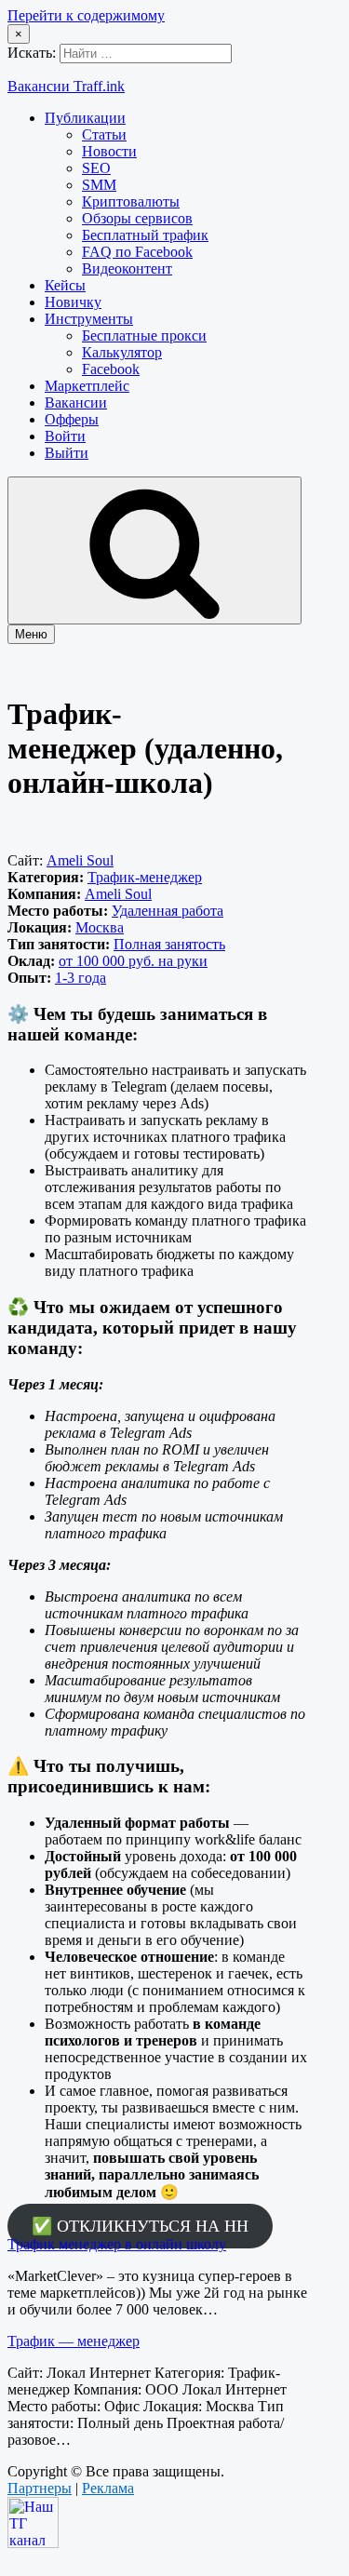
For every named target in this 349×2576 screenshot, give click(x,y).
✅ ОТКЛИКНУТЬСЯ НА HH (140, 2226)
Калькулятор (122, 352)
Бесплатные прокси (144, 335)
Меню (31, 634)
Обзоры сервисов (137, 218)
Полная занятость (169, 944)
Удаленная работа (168, 911)
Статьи (104, 134)
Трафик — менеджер (74, 2341)
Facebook (111, 369)
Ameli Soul (80, 860)
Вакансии (76, 402)
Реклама (108, 2488)
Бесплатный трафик (145, 235)
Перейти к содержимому (86, 15)
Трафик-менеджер (145, 877)
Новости (109, 151)
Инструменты (89, 319)
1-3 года (81, 978)
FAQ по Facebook (137, 252)
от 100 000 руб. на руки (133, 961)
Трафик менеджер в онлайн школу (117, 2244)
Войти (65, 436)
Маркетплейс (87, 386)
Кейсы (65, 285)
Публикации (85, 118)
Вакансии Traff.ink (66, 86)
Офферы (72, 419)
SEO (96, 168)
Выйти (67, 453)
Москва (100, 927)
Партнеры (40, 2488)
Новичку (73, 302)
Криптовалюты (131, 201)
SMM (99, 185)
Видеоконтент (127, 268)
